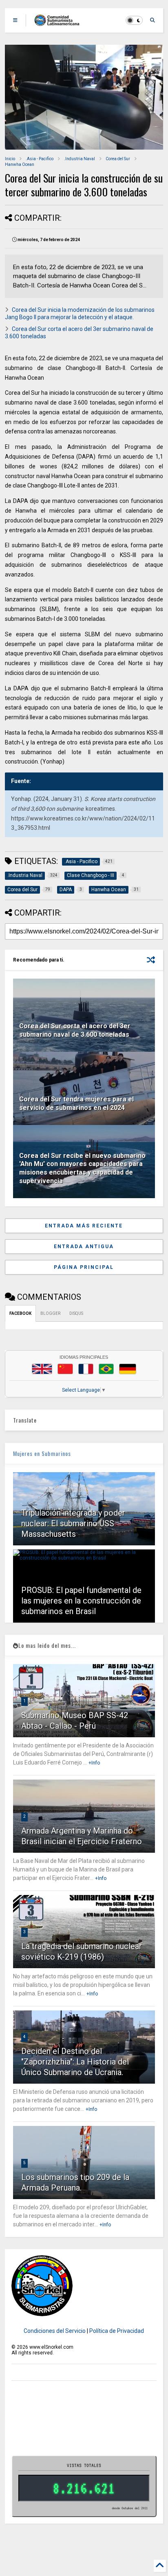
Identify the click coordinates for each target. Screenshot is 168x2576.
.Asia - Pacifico (40, 159)
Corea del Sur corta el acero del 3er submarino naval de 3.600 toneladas (75, 1030)
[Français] (86, 1369)
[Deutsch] (128, 1369)
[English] (42, 1369)
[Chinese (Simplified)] (65, 1369)
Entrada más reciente (84, 1226)
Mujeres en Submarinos (42, 1453)
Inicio (10, 159)
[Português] (106, 1369)
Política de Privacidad (117, 2331)
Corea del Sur (118, 159)
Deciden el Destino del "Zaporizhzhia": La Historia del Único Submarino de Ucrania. (75, 2062)
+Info (94, 1763)
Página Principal (84, 1267)
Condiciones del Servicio (55, 2331)
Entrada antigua (84, 1247)
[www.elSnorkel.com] (60, 23)
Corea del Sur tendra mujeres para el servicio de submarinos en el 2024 (76, 1103)
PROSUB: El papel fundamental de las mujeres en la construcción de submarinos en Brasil (81, 1601)
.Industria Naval (80, 159)
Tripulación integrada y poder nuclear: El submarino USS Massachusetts (73, 1523)
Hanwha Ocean (20, 164)
